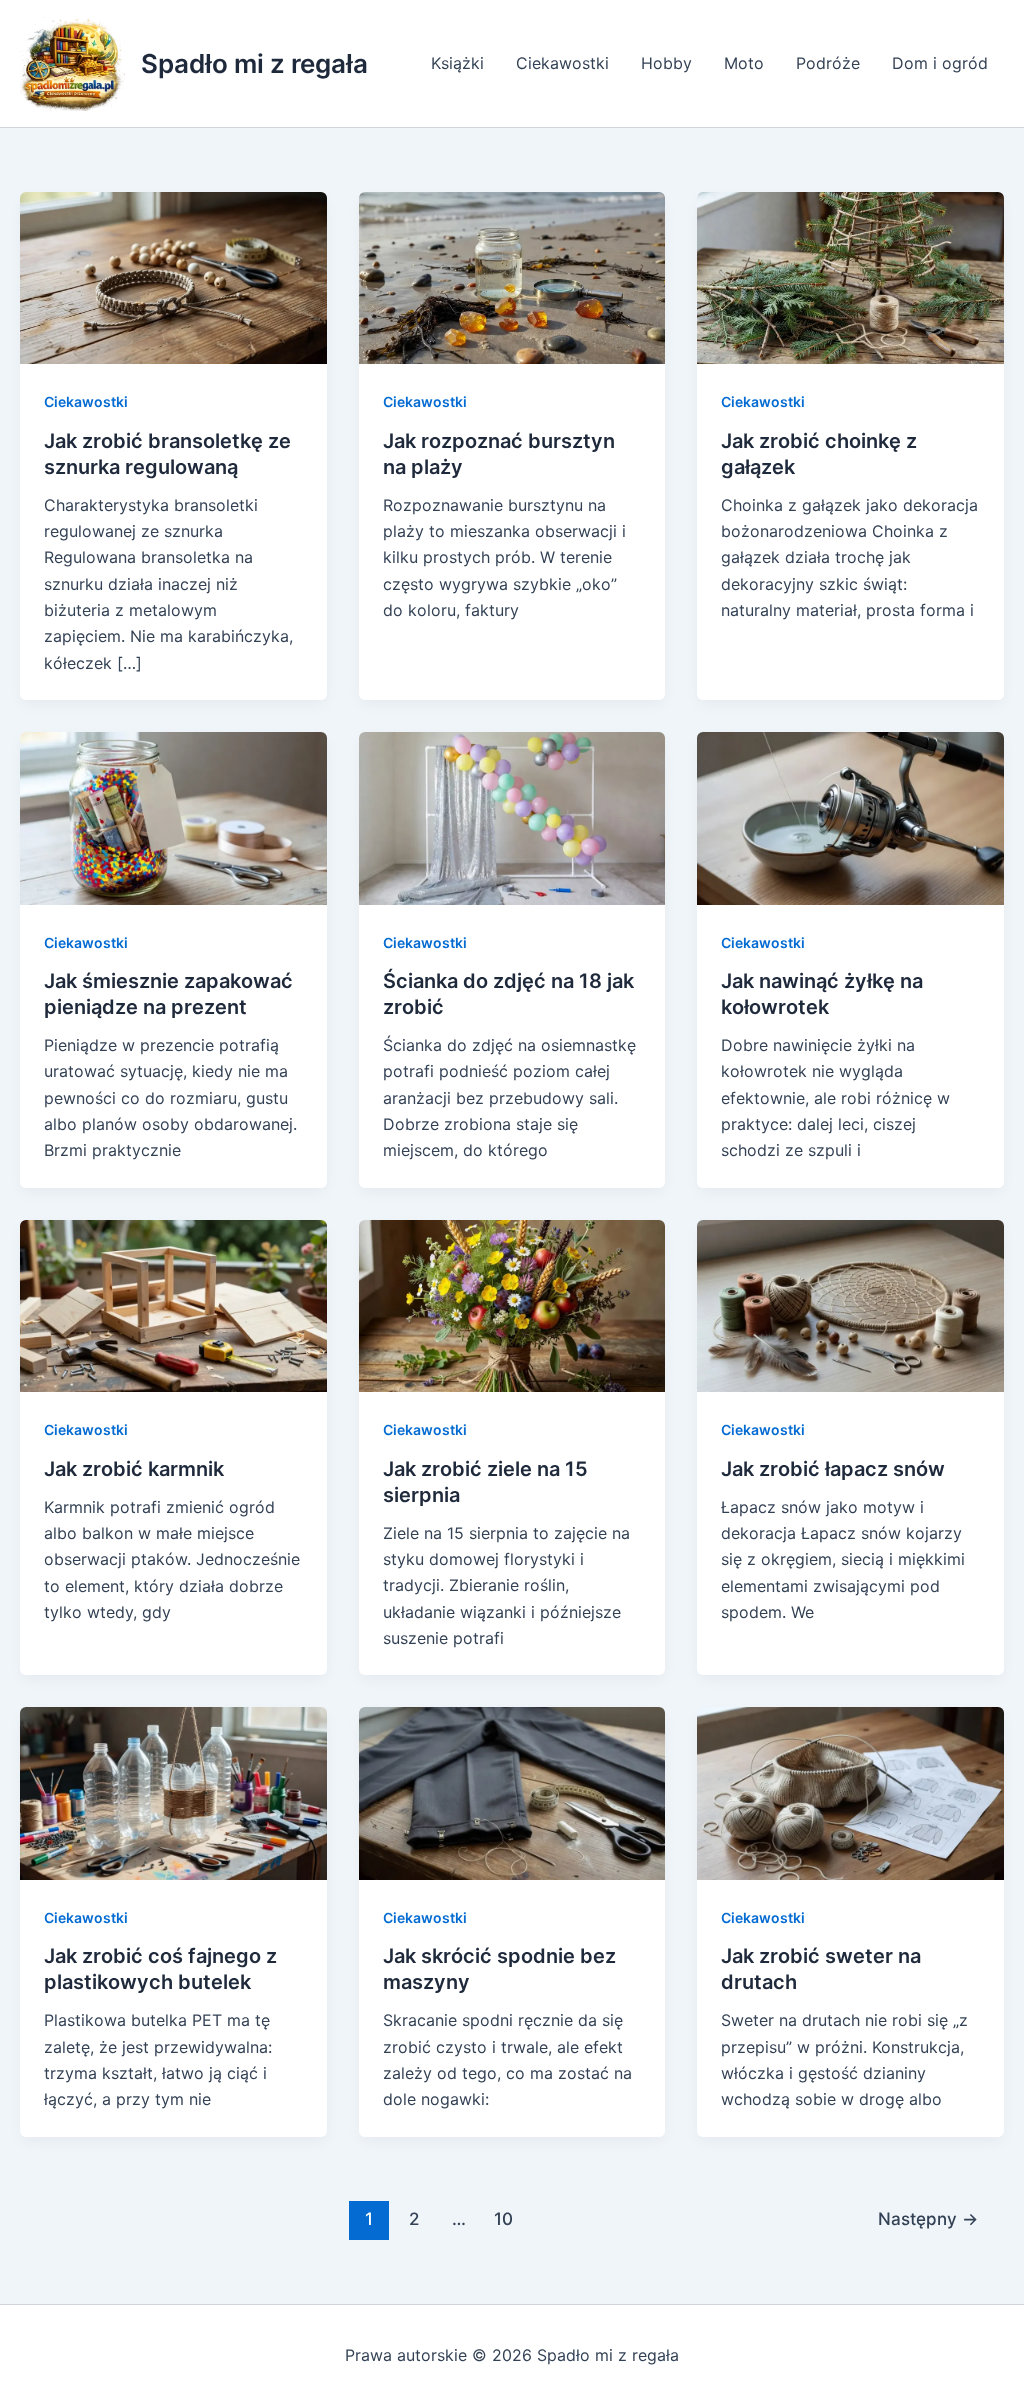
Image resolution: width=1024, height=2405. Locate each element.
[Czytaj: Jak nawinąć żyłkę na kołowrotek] (850, 817)
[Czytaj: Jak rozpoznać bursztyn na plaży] (512, 276)
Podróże (828, 63)
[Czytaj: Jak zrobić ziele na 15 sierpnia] (512, 1304)
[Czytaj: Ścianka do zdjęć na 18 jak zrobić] (512, 817)
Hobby (666, 63)
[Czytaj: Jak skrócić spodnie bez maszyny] (512, 1792)
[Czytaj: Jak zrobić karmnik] (173, 1304)
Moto (744, 63)
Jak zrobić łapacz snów (833, 1469)
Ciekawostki (562, 63)
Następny (928, 2218)
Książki (457, 63)
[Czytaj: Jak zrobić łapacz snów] (850, 1304)
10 (503, 2218)
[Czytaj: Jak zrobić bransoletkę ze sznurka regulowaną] (173, 276)
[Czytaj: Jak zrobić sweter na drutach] (850, 1792)
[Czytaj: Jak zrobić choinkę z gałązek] (850, 276)
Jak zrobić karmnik (134, 1469)
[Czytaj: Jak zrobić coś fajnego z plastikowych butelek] (173, 1792)
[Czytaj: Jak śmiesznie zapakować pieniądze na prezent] (173, 817)
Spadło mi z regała (254, 63)
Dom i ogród (940, 63)
